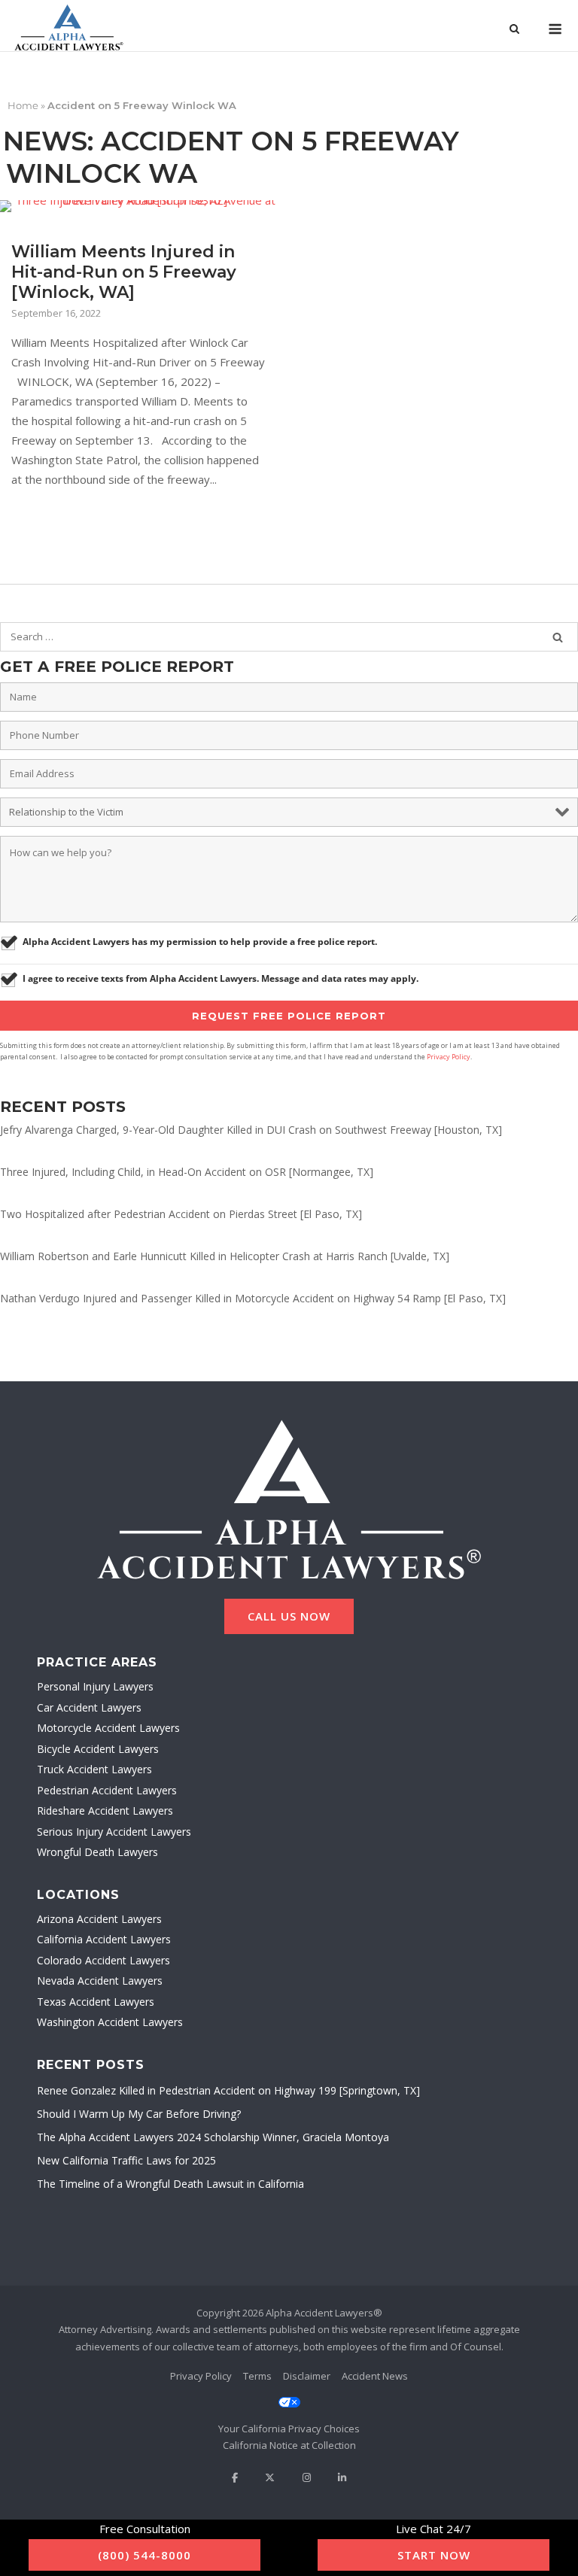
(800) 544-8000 (144, 2555)
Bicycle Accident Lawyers (98, 1749)
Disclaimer (307, 2376)
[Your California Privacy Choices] (289, 2416)
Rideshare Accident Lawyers (105, 1810)
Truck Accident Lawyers (94, 1769)
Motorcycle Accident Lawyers (108, 1728)
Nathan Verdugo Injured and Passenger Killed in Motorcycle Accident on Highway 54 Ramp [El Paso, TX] (253, 1298)
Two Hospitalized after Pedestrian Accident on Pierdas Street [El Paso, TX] (181, 1214)
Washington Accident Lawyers (110, 2022)
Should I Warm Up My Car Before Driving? (139, 2114)
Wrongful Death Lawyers (97, 1852)
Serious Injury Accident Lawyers (114, 1832)
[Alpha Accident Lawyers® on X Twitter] (270, 2478)
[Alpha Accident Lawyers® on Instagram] (307, 2478)
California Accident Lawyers (104, 1939)
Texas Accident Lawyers (96, 2002)
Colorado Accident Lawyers (103, 1960)
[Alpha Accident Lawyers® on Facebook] (235, 2478)
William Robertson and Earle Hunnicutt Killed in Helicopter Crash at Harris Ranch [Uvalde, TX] (225, 1256)
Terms (257, 2376)
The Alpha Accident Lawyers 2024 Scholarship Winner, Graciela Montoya (213, 2137)
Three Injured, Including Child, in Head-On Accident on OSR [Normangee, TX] (187, 1172)
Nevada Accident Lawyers (100, 1981)
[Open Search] (514, 30)
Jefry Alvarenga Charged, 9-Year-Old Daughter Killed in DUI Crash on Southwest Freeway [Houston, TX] (251, 1130)
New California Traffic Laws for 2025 (126, 2160)
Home (23, 105)
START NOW (434, 2555)
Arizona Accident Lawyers (99, 1919)
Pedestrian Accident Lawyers (107, 1790)
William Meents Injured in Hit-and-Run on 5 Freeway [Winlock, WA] (124, 272)
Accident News (375, 2376)
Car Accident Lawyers (89, 1707)
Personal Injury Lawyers (95, 1686)
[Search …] (558, 637)
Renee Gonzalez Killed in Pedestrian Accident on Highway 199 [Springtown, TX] (228, 2090)
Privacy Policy (449, 1057)
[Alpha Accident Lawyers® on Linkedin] (342, 2478)
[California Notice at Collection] (289, 2445)
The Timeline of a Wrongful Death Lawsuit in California (170, 2184)
